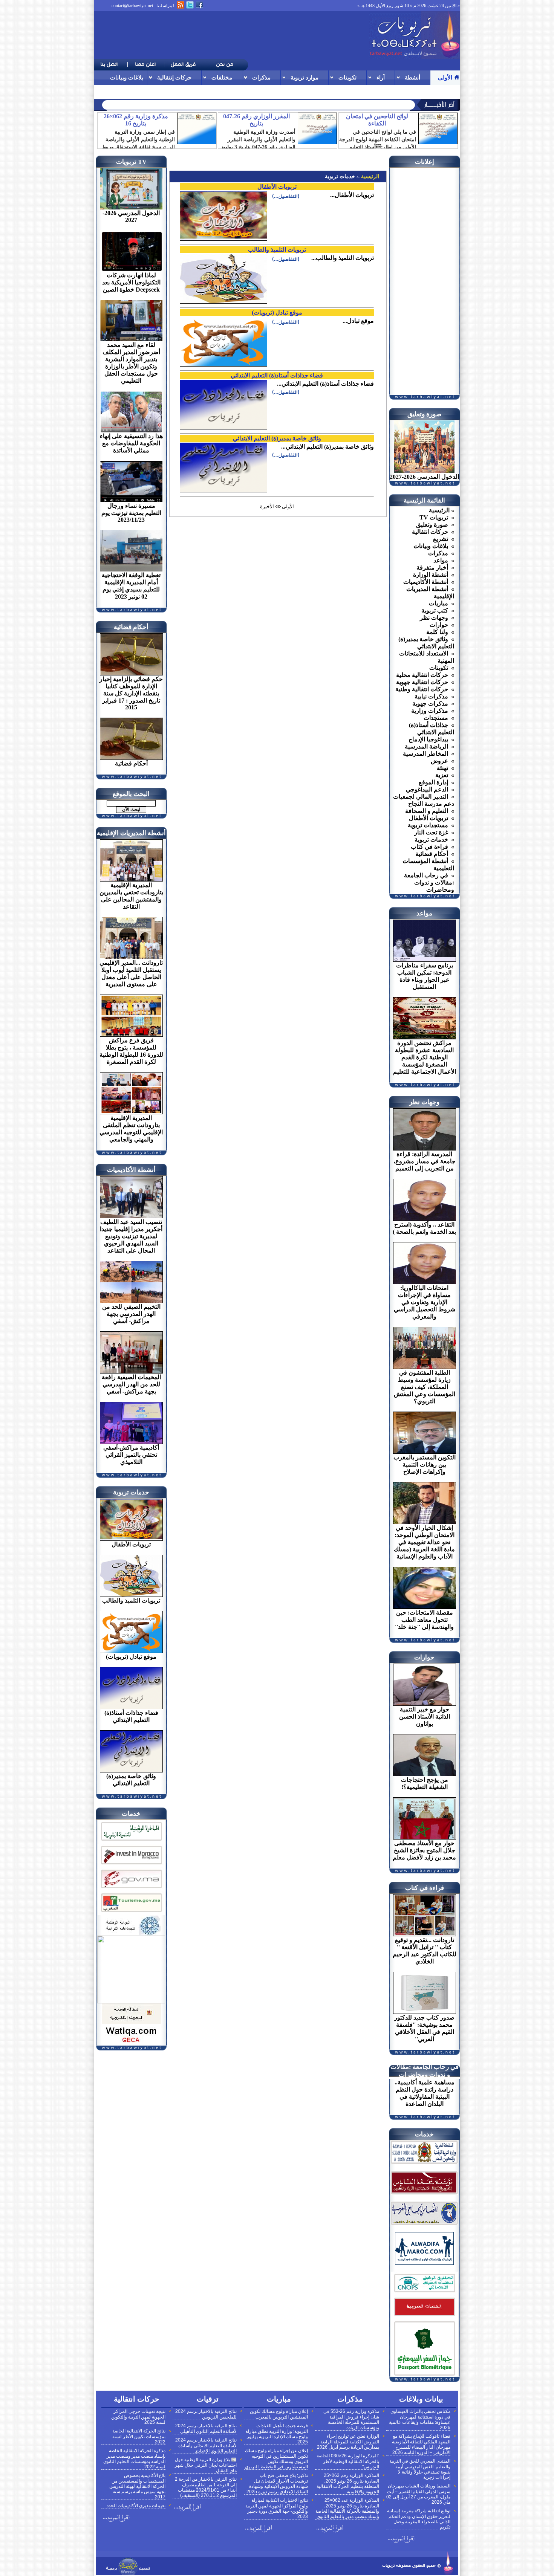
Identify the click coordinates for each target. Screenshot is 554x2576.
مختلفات (222, 77)
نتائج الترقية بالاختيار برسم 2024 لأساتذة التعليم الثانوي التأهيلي (206, 2429)
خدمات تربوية (340, 176)
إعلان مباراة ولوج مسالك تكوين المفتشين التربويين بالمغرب (279, 2414)
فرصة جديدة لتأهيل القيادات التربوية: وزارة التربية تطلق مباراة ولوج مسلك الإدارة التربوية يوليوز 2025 (277, 2434)
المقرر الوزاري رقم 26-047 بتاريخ (256, 120)
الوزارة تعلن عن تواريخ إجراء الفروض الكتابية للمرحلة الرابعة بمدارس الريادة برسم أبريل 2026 (348, 2442)
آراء (381, 77)
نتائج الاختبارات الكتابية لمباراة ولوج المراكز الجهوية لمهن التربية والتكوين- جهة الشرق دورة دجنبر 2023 (277, 2508)
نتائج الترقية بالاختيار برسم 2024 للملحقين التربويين (206, 2414)
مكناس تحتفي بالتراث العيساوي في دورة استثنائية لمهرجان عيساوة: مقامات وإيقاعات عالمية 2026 (420, 2419)
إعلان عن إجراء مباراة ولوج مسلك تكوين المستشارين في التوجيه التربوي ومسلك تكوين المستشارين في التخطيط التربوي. (276, 2459)
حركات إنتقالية (174, 77)
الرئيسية (369, 176)
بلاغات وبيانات (127, 77)
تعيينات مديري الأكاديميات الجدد (136, 2506)
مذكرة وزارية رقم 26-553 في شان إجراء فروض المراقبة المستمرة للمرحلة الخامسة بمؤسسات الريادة (351, 2419)
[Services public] (424, 2317)
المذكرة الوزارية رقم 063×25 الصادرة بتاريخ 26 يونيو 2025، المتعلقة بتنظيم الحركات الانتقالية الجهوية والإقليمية (348, 2484)
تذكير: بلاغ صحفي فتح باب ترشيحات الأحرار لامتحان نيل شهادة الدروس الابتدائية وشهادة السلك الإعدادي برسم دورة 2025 (277, 2484)
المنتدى (393, 92)
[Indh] (131, 1842)
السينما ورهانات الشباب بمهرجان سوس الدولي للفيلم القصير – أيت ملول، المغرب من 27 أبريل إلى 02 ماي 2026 (418, 2494)
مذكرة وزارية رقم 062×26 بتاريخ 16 (136, 120)
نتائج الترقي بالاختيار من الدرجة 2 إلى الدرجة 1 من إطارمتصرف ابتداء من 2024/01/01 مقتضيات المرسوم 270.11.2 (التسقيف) (206, 2487)
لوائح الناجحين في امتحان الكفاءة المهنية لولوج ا (329, 104)
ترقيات (418, 92)
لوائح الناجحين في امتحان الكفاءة (377, 120)
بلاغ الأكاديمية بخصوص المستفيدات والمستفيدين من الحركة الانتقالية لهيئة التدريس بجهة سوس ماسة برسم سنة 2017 (137, 2486)
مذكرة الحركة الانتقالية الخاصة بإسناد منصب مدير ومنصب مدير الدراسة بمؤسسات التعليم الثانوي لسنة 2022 (134, 2459)
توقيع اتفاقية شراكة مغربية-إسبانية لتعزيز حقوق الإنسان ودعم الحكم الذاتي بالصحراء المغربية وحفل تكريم (419, 2519)
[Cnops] (424, 2293)
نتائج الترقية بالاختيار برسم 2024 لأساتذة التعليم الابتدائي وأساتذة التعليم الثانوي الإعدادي (206, 2445)
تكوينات (347, 77)
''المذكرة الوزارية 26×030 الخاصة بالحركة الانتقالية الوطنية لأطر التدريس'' (348, 2461)
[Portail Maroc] (424, 2263)
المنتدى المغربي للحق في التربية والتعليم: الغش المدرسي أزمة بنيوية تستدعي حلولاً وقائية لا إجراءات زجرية (420, 2469)
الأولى (445, 77)
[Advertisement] (231, 35)
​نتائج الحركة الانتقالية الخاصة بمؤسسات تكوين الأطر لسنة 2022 (139, 2436)
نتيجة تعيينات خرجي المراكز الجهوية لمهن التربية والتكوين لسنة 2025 (138, 2417)
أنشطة (412, 77)
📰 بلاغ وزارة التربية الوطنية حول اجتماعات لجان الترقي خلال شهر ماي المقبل (206, 2465)
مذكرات (261, 77)
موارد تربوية (305, 77)
